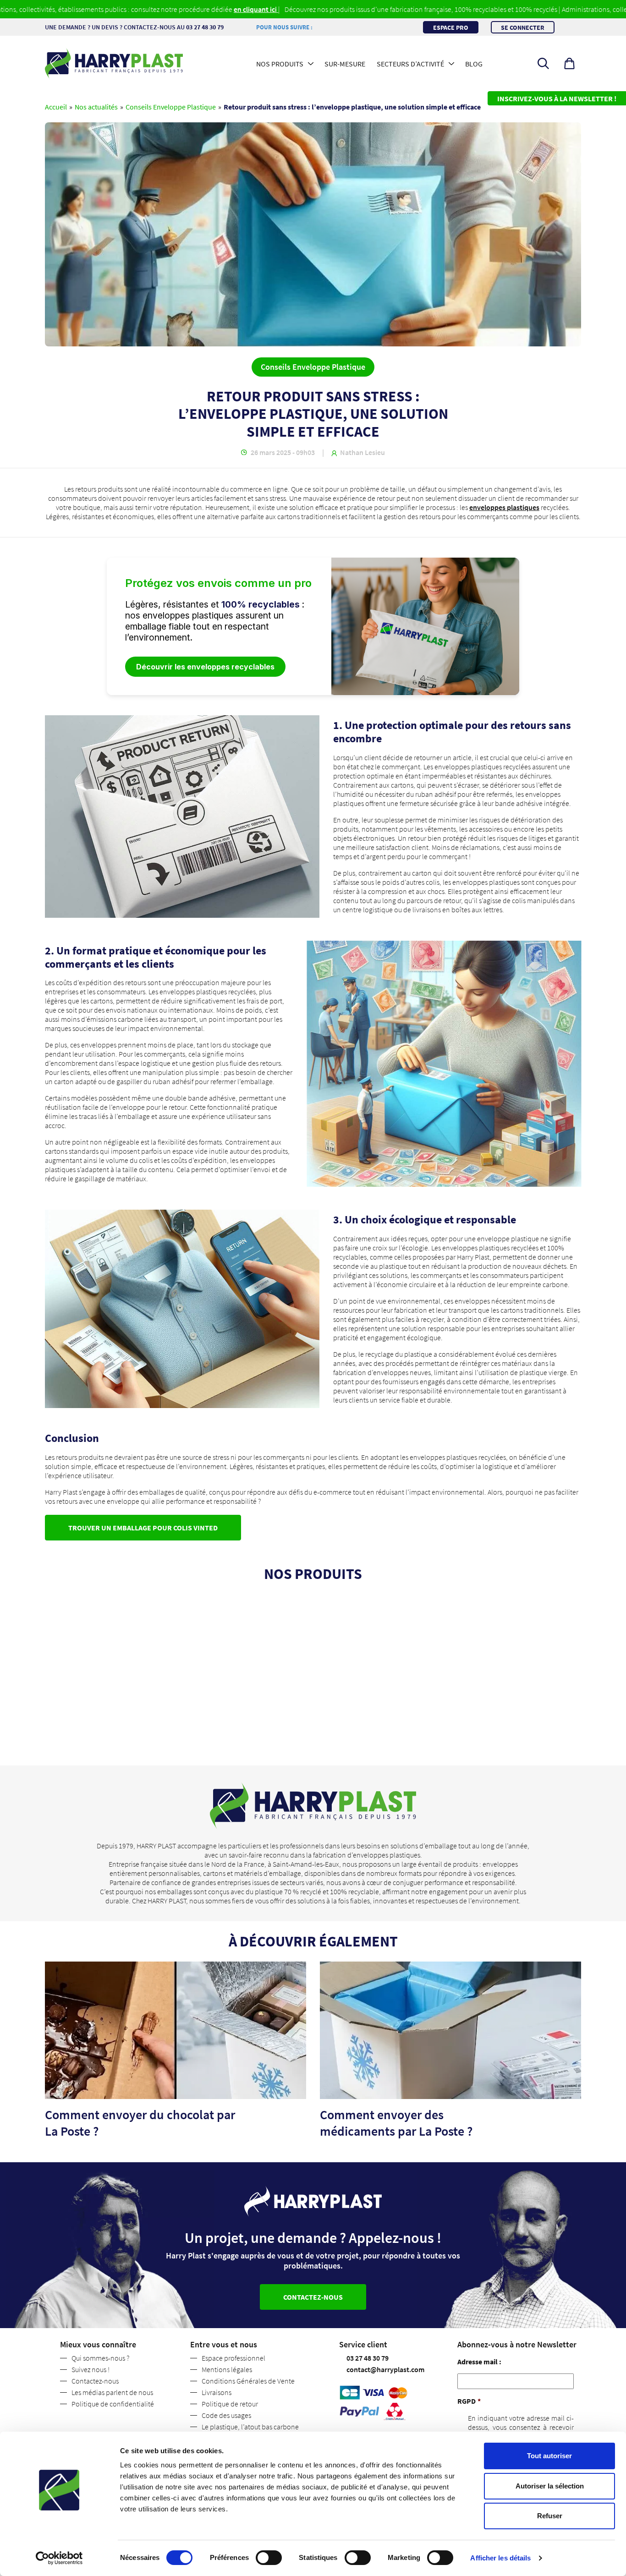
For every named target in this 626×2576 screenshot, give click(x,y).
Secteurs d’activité (410, 64)
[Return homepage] (114, 63)
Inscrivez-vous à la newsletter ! (557, 99)
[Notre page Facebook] (314, 27)
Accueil (56, 107)
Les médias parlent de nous (112, 2392)
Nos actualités (96, 107)
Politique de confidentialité (113, 2404)
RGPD (469, 2401)
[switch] (269, 2558)
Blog (474, 64)
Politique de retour (230, 2404)
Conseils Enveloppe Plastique (171, 107)
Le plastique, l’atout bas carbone (250, 2427)
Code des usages (226, 2415)
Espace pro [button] (451, 27)
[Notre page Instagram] (322, 27)
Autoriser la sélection (550, 2486)
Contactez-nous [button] (313, 2297)
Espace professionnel (233, 2358)
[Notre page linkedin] (318, 27)
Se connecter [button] (523, 27)
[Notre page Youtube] (325, 27)
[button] (569, 63)
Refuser (550, 2516)
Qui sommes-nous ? (100, 2358)
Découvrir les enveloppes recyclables (205, 667)
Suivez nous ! (91, 2369)
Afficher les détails (500, 2558)
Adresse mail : (479, 2362)
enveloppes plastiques (504, 507)
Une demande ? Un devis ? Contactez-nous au (134, 27)
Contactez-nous (95, 2381)
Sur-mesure (345, 64)
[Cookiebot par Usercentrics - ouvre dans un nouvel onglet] (59, 2558)
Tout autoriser (549, 2456)
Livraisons (217, 2392)
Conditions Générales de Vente (248, 2381)
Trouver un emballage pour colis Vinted (143, 1528)
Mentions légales (227, 2369)
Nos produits (280, 64)
